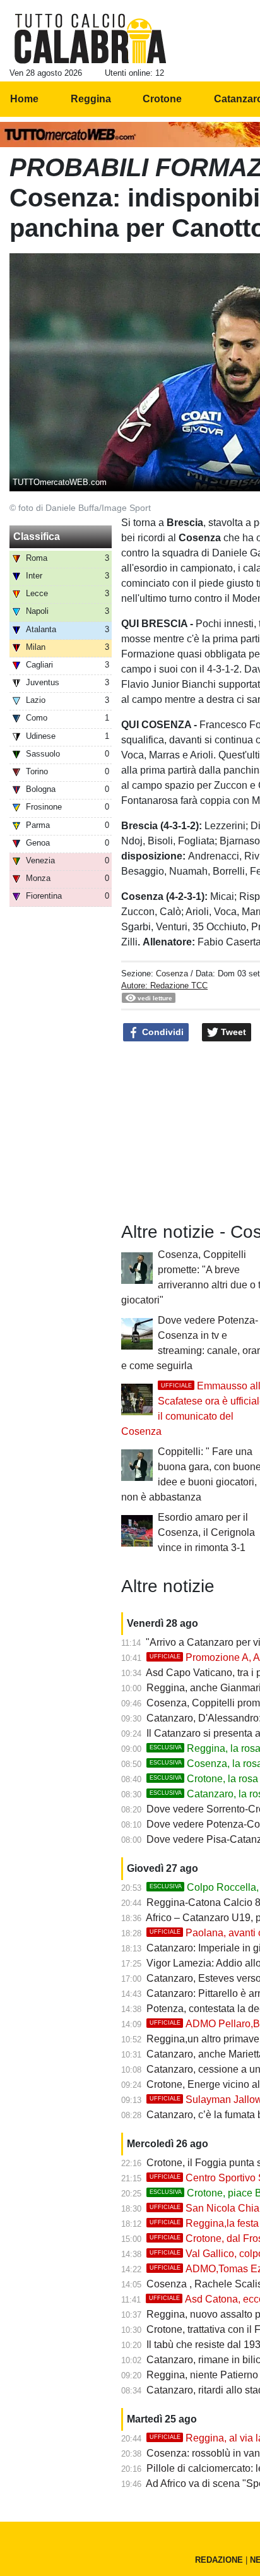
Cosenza (172, 973)
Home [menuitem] (24, 99)
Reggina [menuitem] (91, 99)
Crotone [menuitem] (162, 99)
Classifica (37, 536)
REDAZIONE (219, 2560)
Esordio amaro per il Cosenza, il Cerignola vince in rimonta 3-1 (206, 1532)
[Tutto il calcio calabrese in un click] (91, 39)
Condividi (162, 1032)
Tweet (232, 1032)
